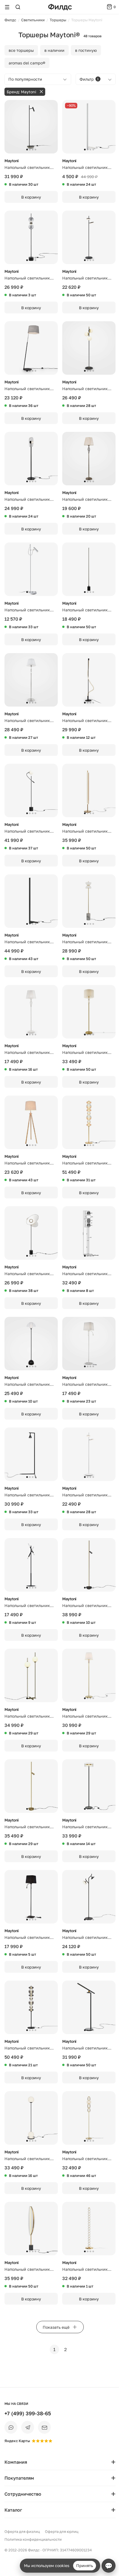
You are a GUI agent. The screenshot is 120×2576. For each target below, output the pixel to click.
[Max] (11, 2427)
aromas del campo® (27, 63)
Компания (16, 2462)
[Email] (44, 2427)
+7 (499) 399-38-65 (28, 2413)
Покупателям (19, 2478)
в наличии (54, 50)
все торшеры (21, 50)
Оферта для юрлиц (62, 2531)
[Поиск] (18, 7)
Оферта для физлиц (22, 2531)
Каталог (13, 2510)
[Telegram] (28, 2427)
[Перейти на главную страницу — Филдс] (60, 7)
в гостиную (86, 50)
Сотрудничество (23, 2494)
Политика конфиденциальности (33, 2539)
